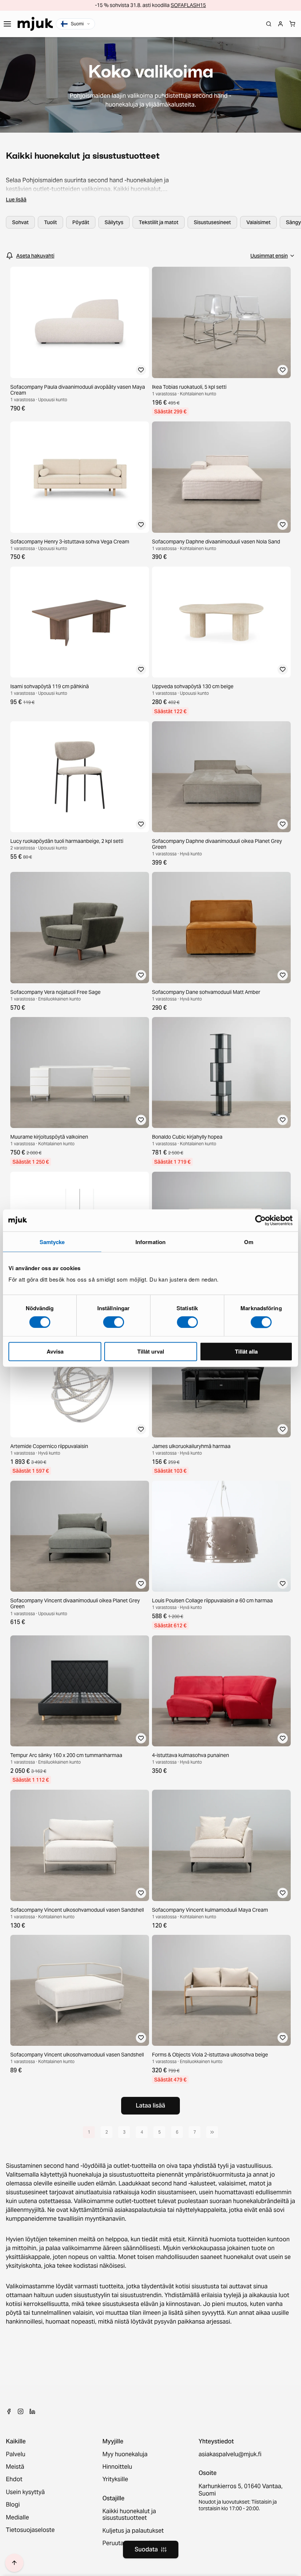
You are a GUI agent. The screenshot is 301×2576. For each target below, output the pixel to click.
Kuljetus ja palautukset (133, 2531)
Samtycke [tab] (52, 1242)
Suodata (146, 2549)
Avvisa (55, 1351)
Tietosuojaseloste (30, 2530)
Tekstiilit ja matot (159, 222)
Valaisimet (258, 222)
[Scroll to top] (14, 2563)
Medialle (17, 2518)
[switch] (114, 1322)
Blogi (13, 2505)
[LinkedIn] (32, 2411)
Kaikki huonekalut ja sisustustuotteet (129, 2515)
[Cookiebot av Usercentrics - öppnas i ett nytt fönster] (260, 1220)
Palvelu (16, 2454)
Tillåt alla (246, 1351)
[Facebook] (9, 2411)
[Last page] (212, 2132)
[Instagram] (21, 2411)
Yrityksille (115, 2479)
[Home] (35, 24)
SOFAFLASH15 (188, 5)
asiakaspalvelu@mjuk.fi (230, 2454)
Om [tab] (249, 1242)
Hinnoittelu (117, 2467)
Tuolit (50, 222)
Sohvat (20, 222)
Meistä (15, 2467)
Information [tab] (150, 1242)
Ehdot (14, 2479)
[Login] (280, 24)
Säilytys (114, 222)
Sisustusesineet (212, 222)
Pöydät (81, 222)
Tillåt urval (151, 1351)
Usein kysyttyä (25, 2492)
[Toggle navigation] (7, 24)
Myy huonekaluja (125, 2454)
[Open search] (269, 24)
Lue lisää (16, 200)
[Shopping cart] (292, 24)
